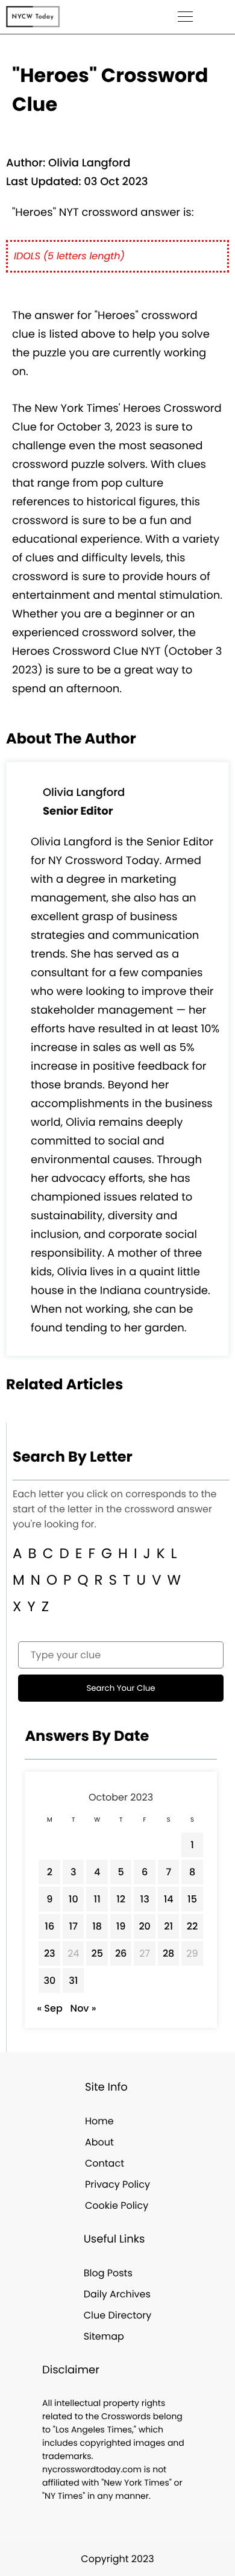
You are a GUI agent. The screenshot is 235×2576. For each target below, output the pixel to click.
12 (121, 1899)
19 (121, 1926)
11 (97, 1899)
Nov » (83, 2008)
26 (121, 1953)
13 (145, 1899)
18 (97, 1926)
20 (145, 1926)
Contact (105, 2163)
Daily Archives (117, 2294)
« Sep (49, 2008)
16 (49, 1926)
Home (99, 2121)
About (99, 2142)
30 (49, 1981)
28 (168, 1953)
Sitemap (104, 2336)
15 (192, 1899)
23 (50, 1953)
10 (74, 1899)
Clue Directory (118, 2315)
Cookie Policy (117, 2205)
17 (73, 1926)
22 (192, 1926)
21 (168, 1926)
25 (97, 1953)
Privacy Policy (117, 2184)
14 (169, 1899)
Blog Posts (108, 2273)
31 (73, 1981)
